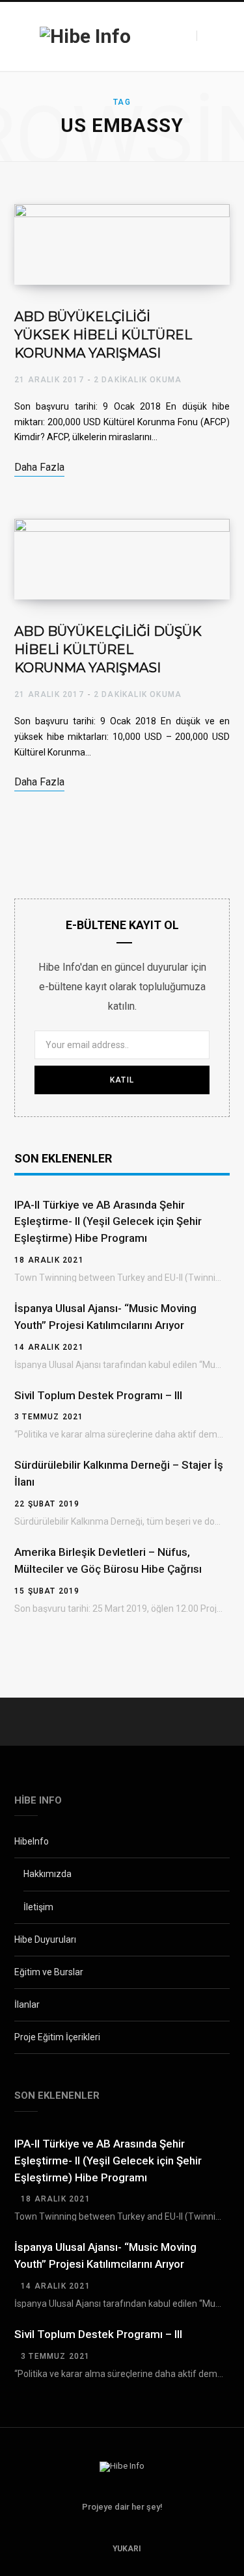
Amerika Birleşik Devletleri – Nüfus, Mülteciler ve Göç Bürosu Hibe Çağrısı (108, 1560)
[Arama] (208, 36)
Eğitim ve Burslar (49, 1972)
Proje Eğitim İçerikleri (57, 2037)
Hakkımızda (47, 1874)
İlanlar (27, 2004)
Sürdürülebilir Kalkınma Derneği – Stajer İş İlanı (119, 1473)
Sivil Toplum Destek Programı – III (98, 1395)
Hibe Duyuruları (45, 1939)
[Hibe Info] (85, 36)
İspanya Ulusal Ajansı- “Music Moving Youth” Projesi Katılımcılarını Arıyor (105, 1317)
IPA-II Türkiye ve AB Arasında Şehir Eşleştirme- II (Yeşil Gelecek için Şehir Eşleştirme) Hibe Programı (108, 1222)
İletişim (38, 1907)
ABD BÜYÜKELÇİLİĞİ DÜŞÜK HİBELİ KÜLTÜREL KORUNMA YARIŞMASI (108, 650)
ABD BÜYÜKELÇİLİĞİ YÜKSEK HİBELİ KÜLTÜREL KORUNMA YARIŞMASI (103, 335)
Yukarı (126, 2549)
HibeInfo (32, 1841)
